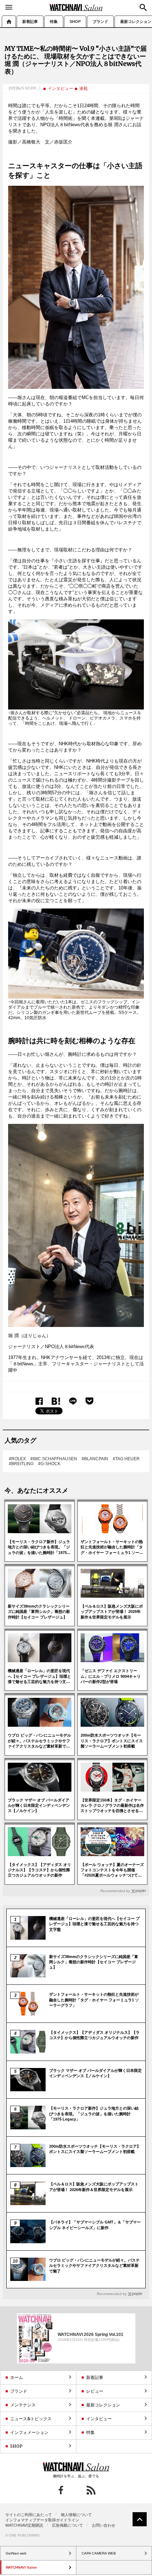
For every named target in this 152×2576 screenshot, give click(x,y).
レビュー (95, 2391)
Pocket (89, 1401)
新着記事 (30, 22)
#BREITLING (21, 1464)
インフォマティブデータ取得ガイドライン (42, 2520)
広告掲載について (68, 2525)
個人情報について (76, 2515)
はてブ (56, 1401)
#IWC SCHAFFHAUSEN (54, 1459)
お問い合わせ (104, 2525)
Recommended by (115, 1891)
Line (73, 1401)
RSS (91, 2490)
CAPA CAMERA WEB (99, 2553)
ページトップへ (140, 2519)
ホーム (9, 21)
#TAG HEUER (126, 1459)
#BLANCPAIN (95, 1459)
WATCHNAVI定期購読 (24, 2525)
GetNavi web (76, 2467)
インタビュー (60, 88)
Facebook (39, 1401)
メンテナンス (23, 2405)
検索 (143, 7)
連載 (83, 88)
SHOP (75, 22)
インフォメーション (29, 2432)
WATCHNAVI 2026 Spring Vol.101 (90, 2335)
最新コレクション (103, 2405)
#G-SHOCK (49, 1464)
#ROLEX (17, 1459)
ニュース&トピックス (31, 2419)
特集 (54, 22)
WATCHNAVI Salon (76, 7)
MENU (9, 7)
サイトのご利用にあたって (29, 2515)
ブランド (100, 22)
